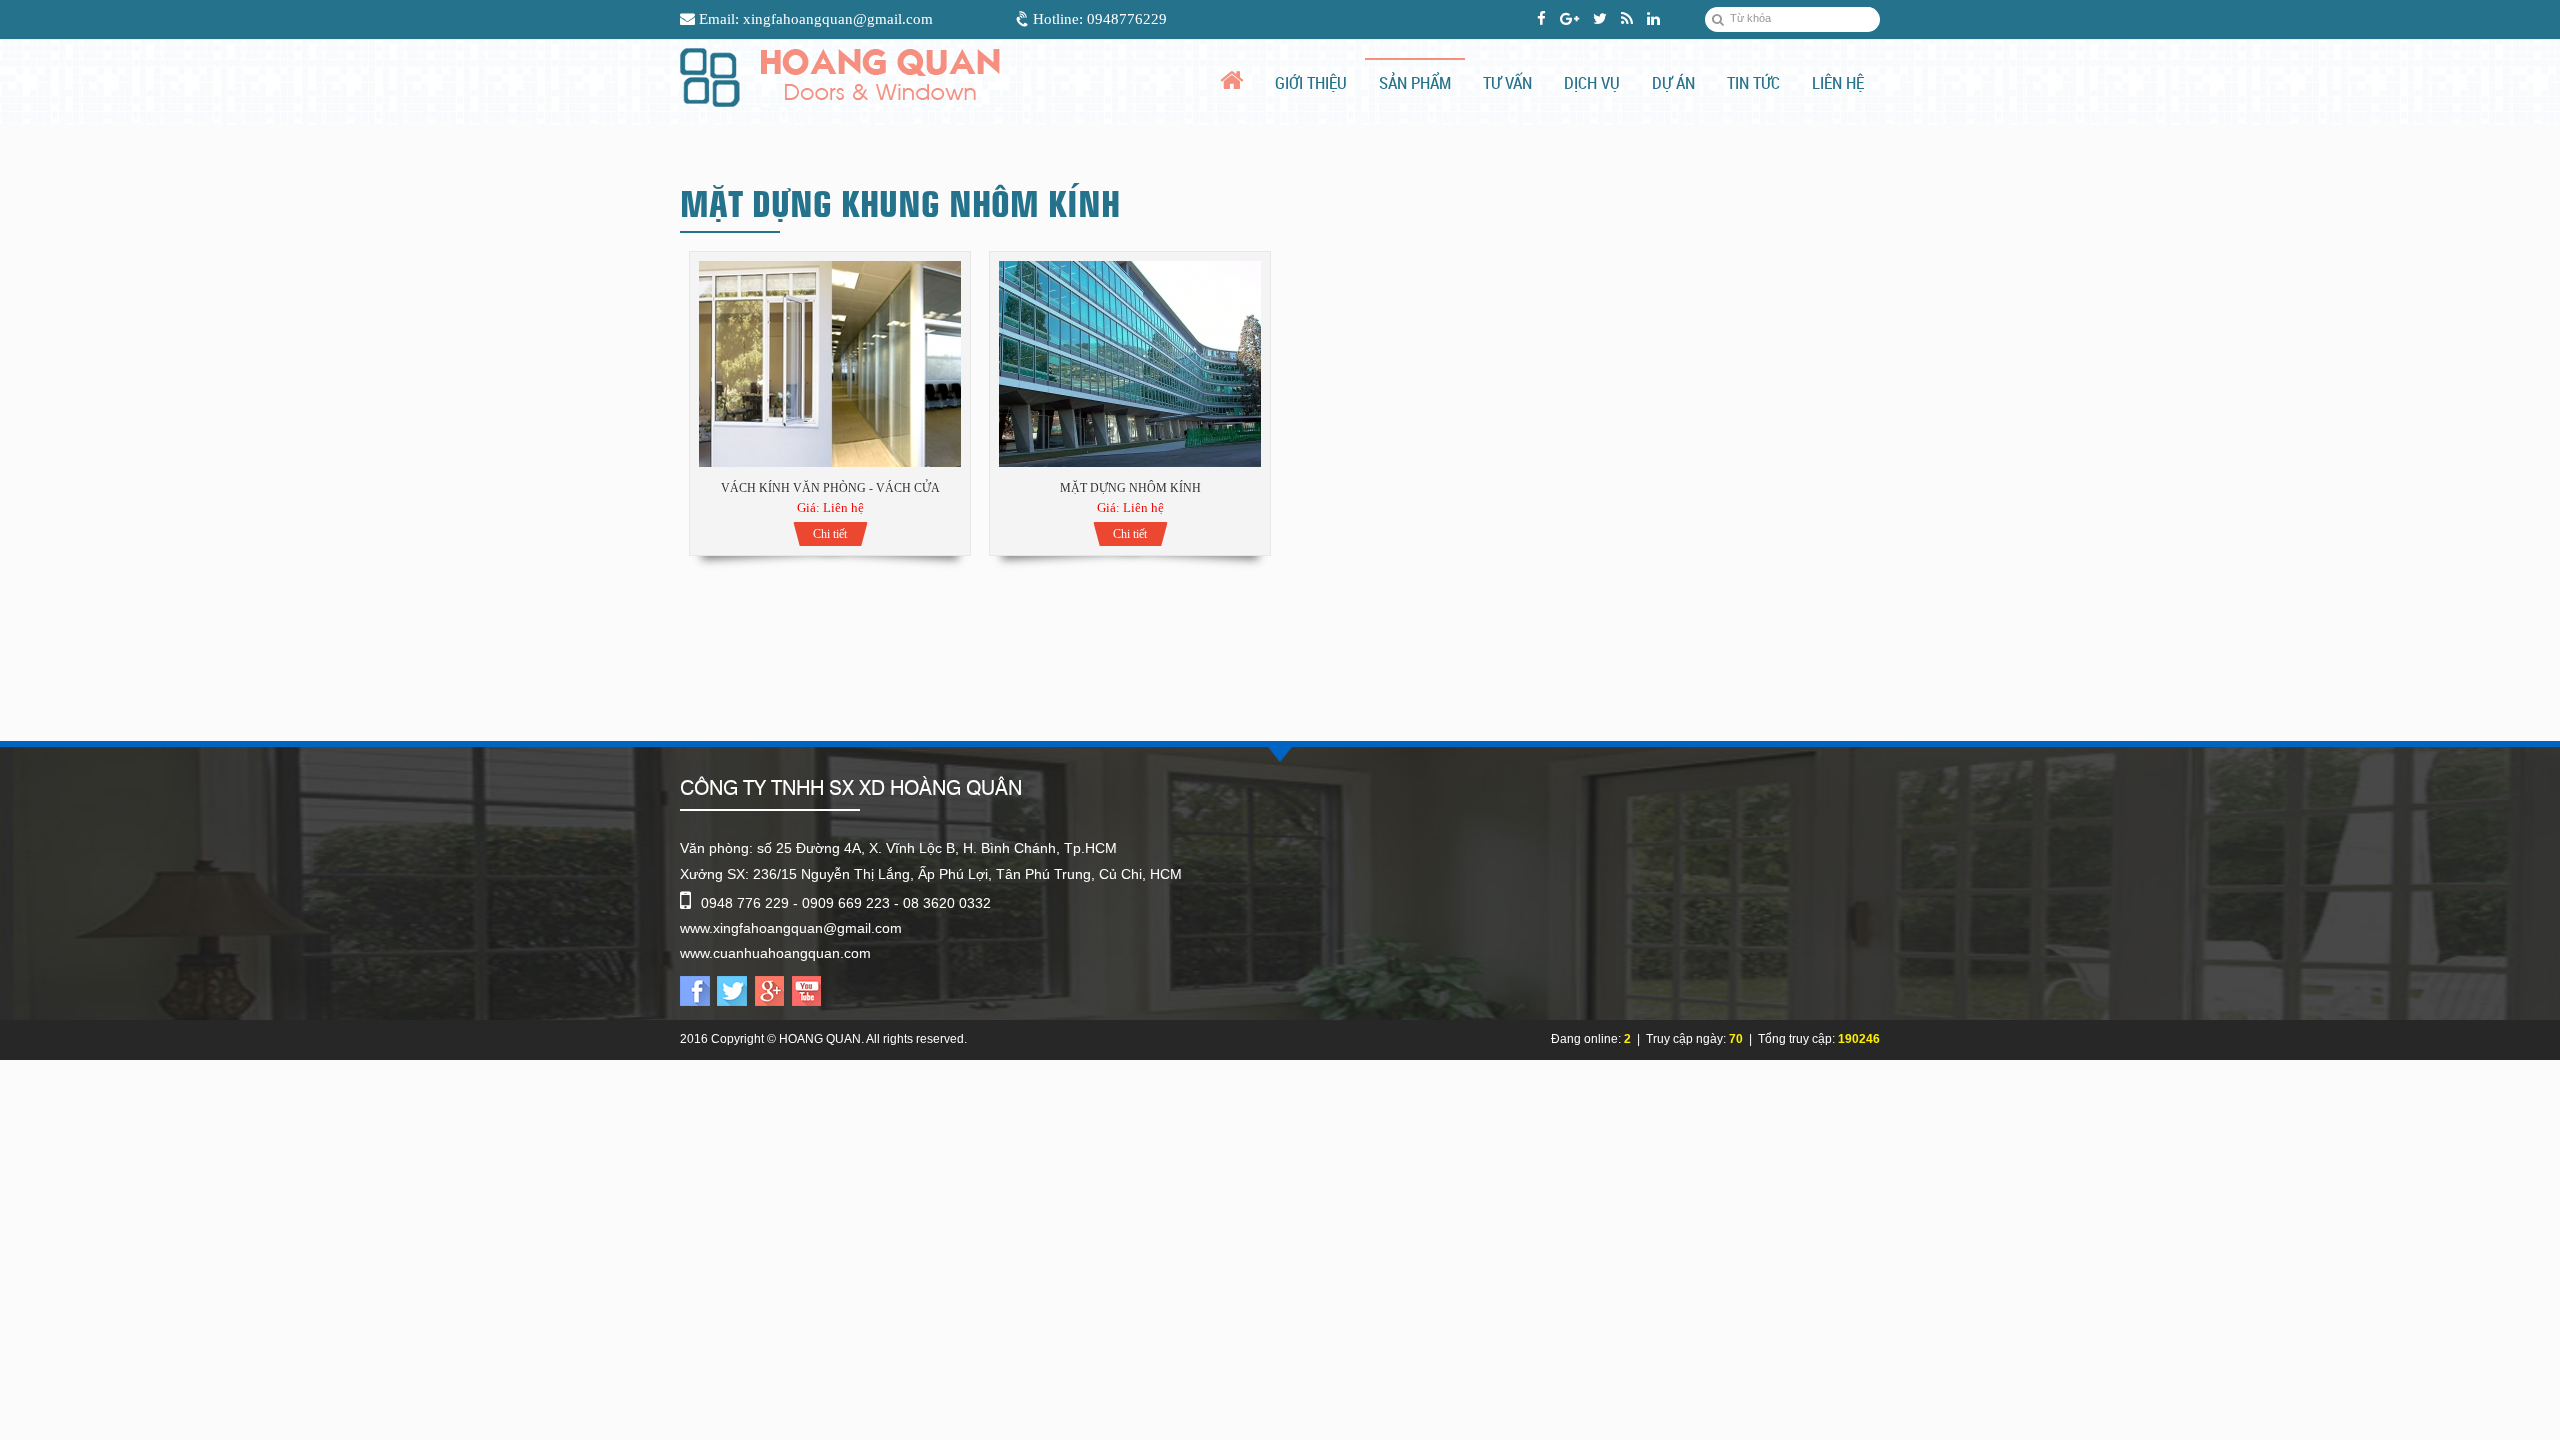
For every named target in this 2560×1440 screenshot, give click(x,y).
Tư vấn (1507, 82)
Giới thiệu (1311, 82)
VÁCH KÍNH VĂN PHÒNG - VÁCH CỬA (830, 488)
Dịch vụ (1592, 82)
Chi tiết (830, 534)
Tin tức (1753, 82)
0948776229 (1127, 19)
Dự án (1673, 82)
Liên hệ (1838, 82)
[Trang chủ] (1238, 80)
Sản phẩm (1415, 82)
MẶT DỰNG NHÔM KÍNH (1130, 488)
